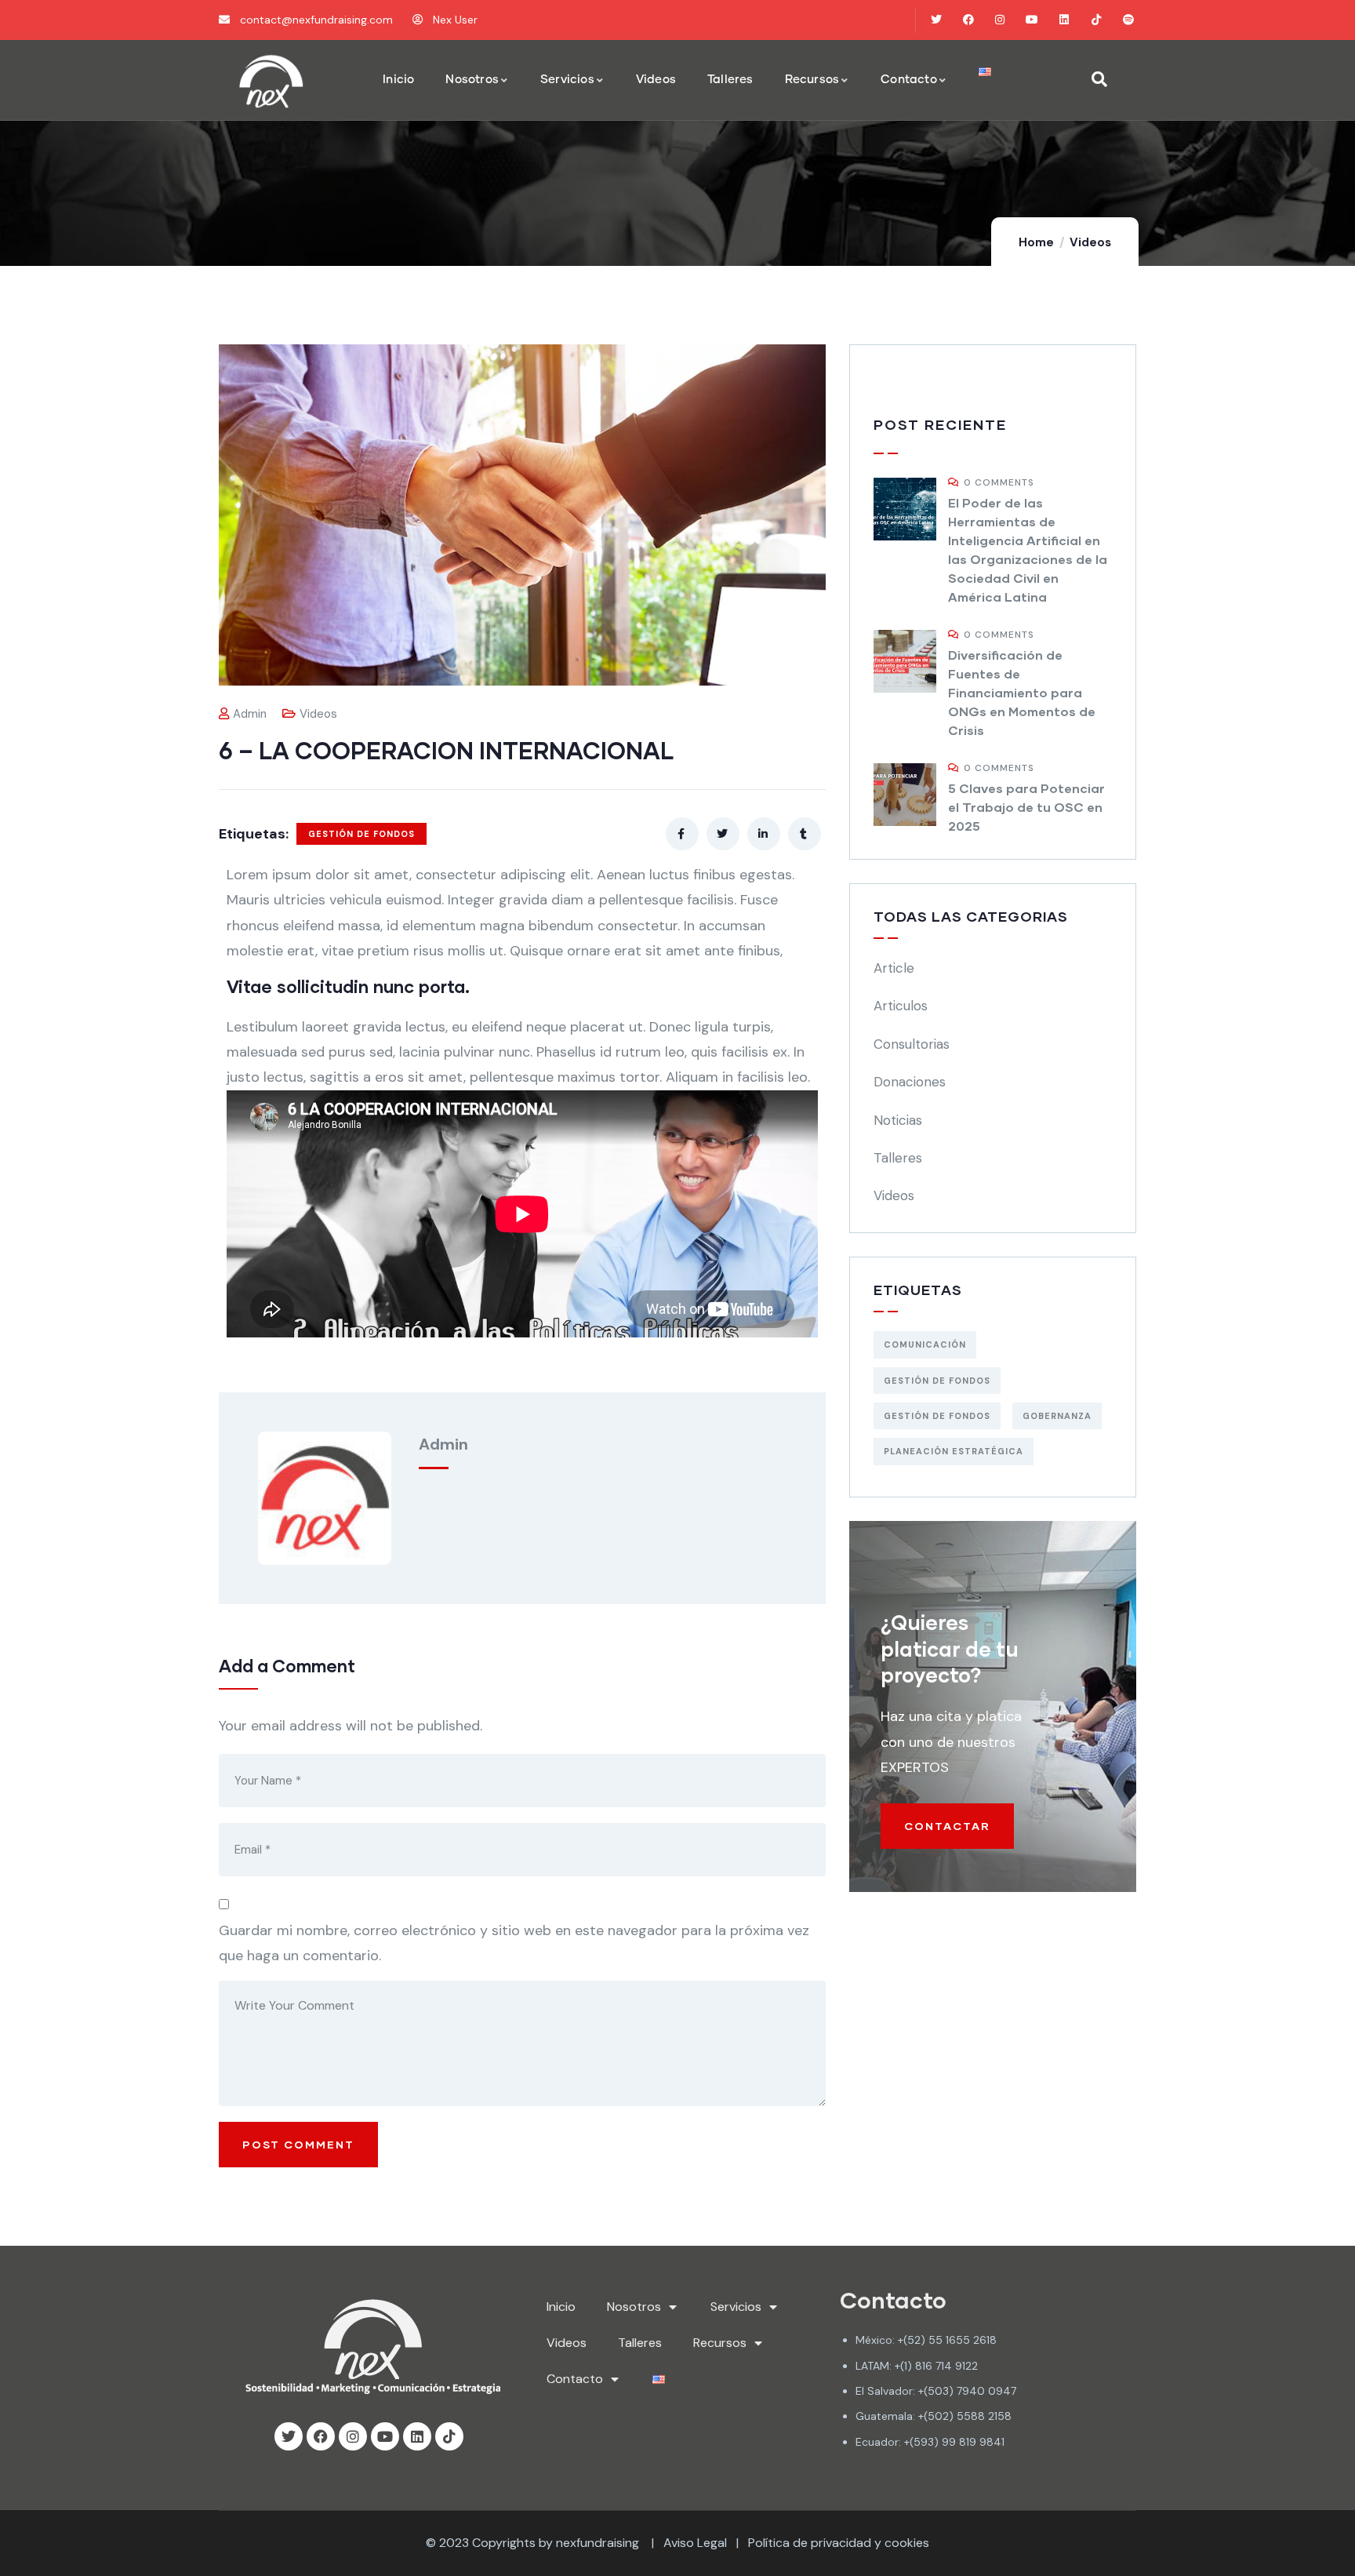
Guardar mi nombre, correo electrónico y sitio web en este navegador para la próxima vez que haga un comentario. (514, 1943)
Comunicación (925, 1344)
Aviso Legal (695, 2543)
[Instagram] (1000, 20)
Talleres (898, 1158)
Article (894, 968)
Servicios (736, 2307)
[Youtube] (1032, 20)
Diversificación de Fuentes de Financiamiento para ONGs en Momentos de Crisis (1022, 692)
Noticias (898, 1120)
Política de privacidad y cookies (839, 2543)
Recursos (720, 2343)
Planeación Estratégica (954, 1451)
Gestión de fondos (937, 1416)
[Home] (271, 81)
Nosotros (634, 2307)
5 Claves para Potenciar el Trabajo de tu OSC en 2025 (1026, 807)
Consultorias (912, 1044)
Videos (1090, 242)
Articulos (901, 1006)
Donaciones (910, 1082)
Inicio (561, 2307)
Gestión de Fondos (361, 834)
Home (1036, 242)
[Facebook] (968, 20)
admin (250, 714)
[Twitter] (936, 20)
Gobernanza (1057, 1416)
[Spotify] (1128, 20)
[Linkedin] (1064, 20)
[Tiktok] (1096, 20)
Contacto (575, 2379)
